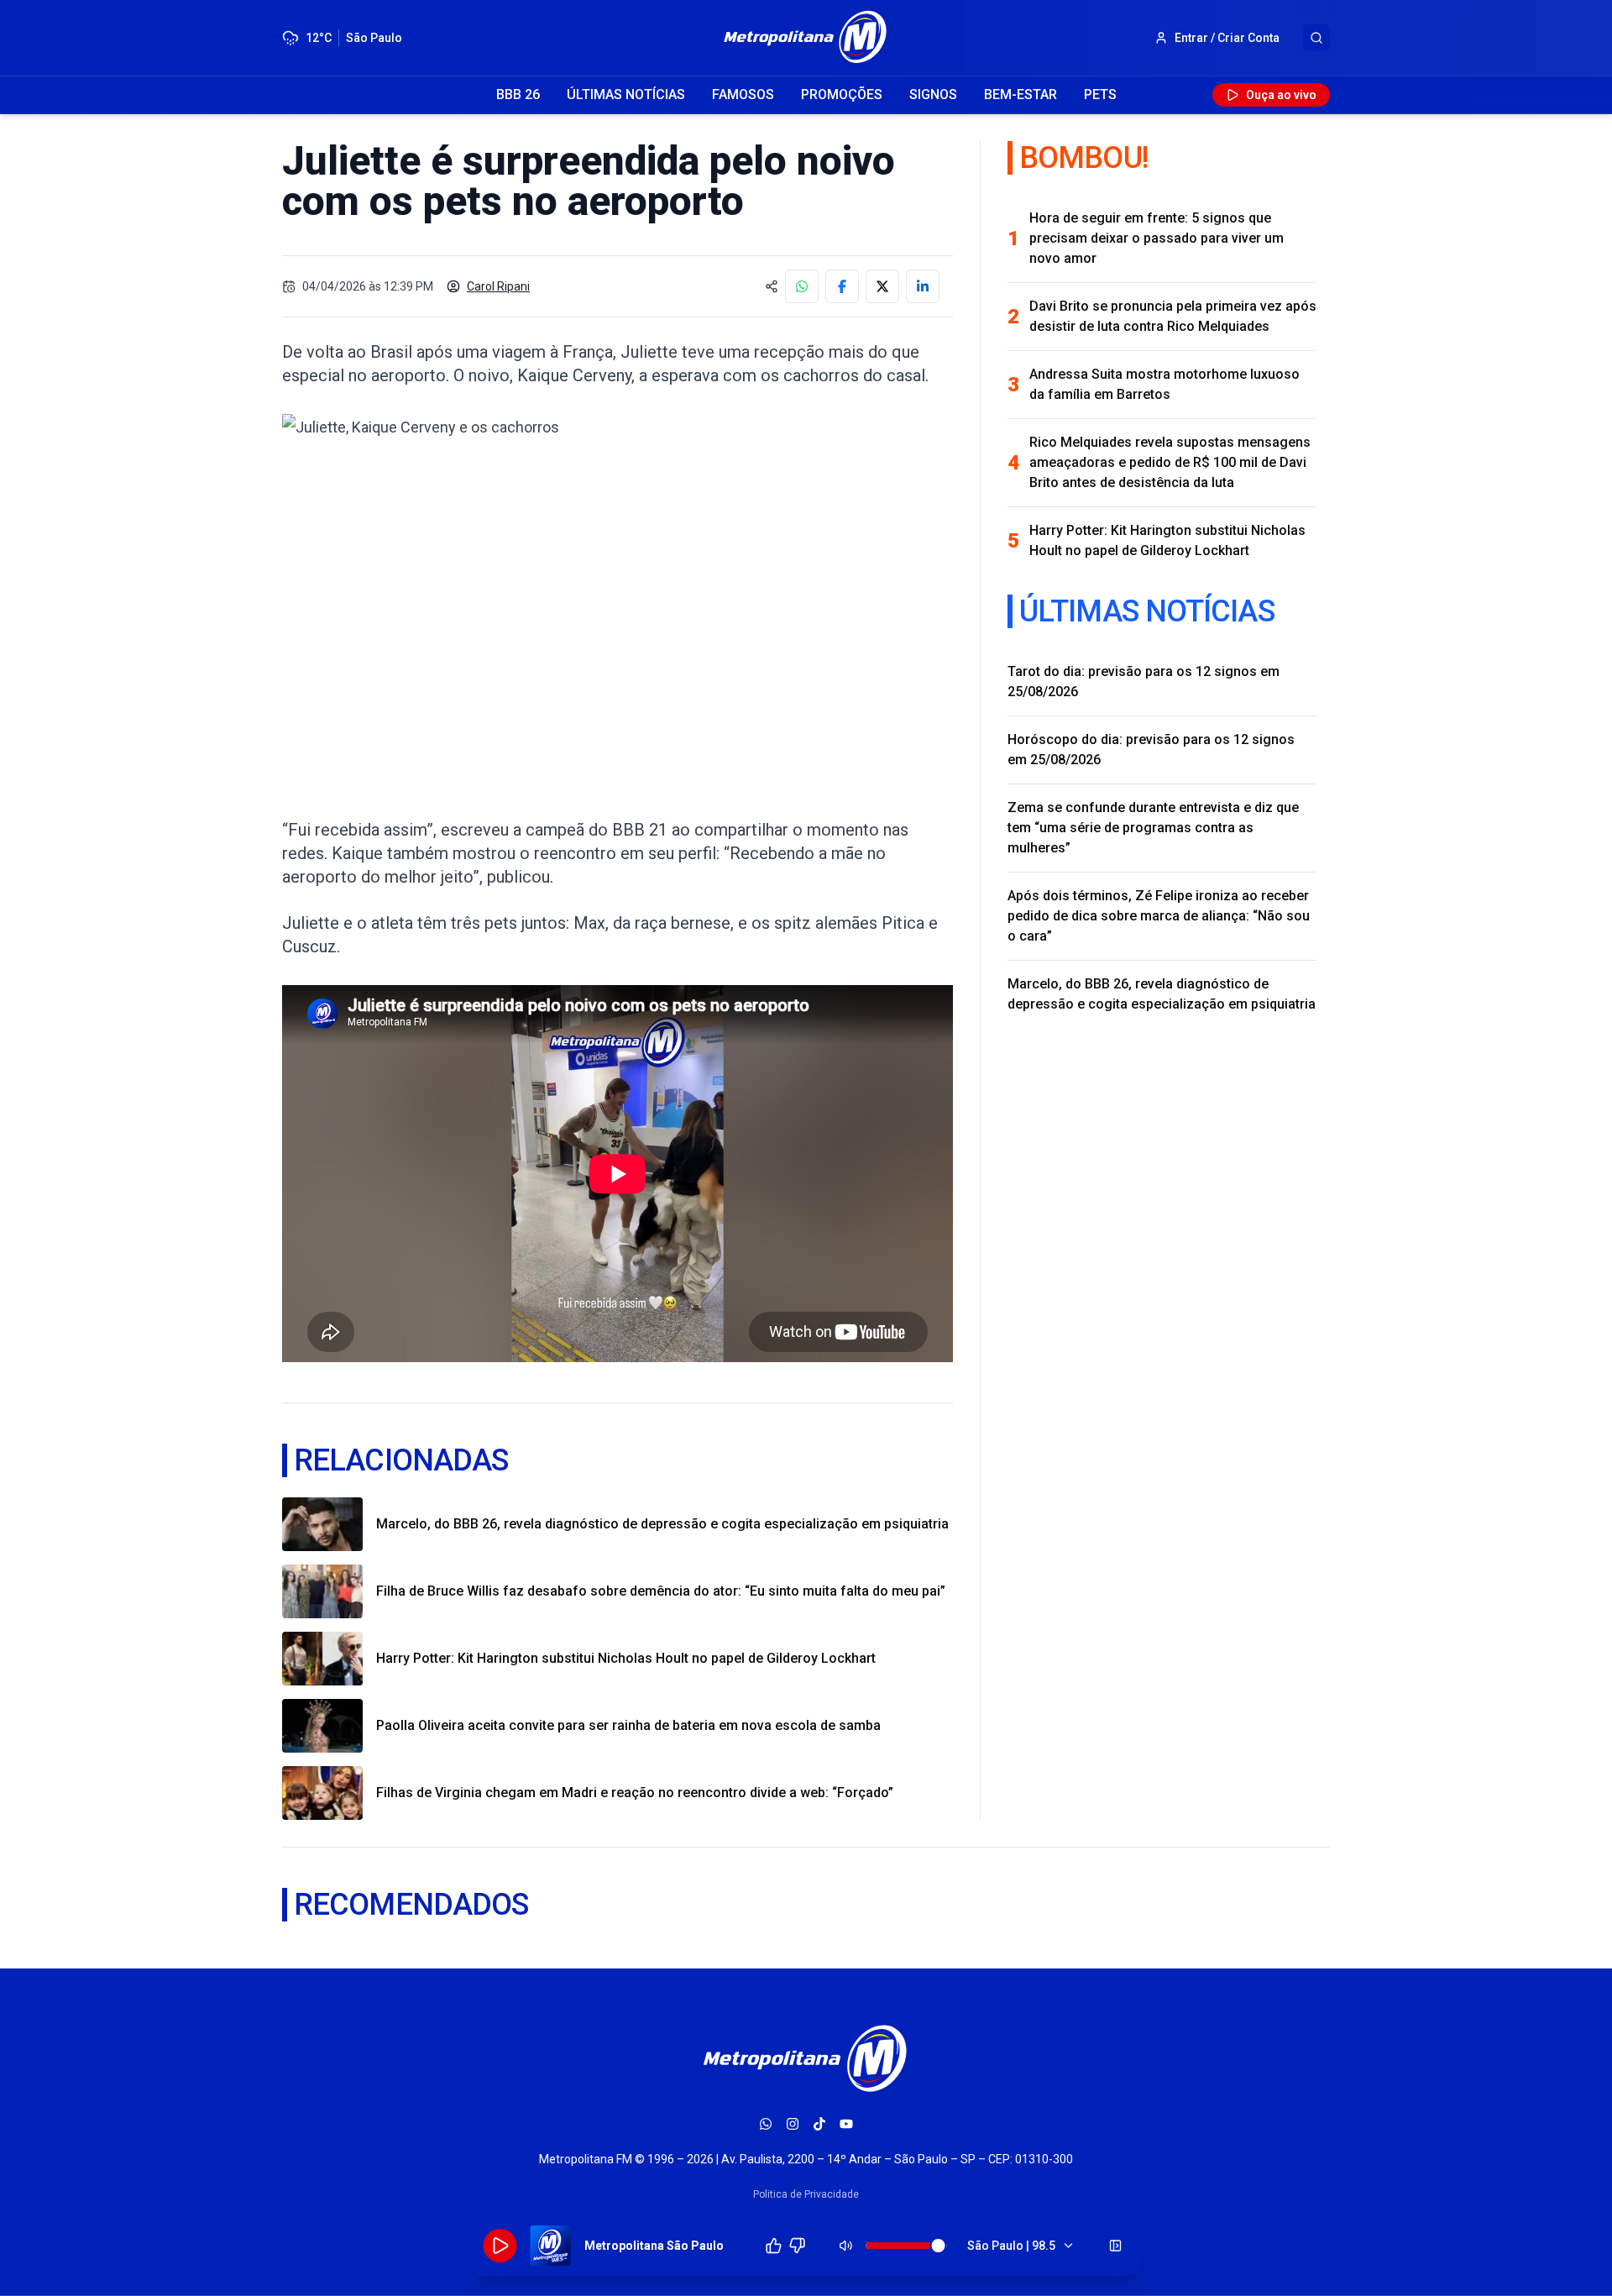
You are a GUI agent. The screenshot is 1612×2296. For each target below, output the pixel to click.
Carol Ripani (498, 286)
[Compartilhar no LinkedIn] (923, 286)
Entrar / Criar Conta (1227, 38)
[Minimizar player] (1116, 2246)
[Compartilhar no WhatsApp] (802, 286)
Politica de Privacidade (806, 2194)
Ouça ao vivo (1281, 95)
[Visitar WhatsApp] (766, 2124)
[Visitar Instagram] (793, 2124)
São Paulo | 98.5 (1011, 2246)
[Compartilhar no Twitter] (882, 286)
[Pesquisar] (1316, 38)
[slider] (939, 2246)
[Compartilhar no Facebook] (842, 286)
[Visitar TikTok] (819, 2124)
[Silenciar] (846, 2246)
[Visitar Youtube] (846, 2124)
